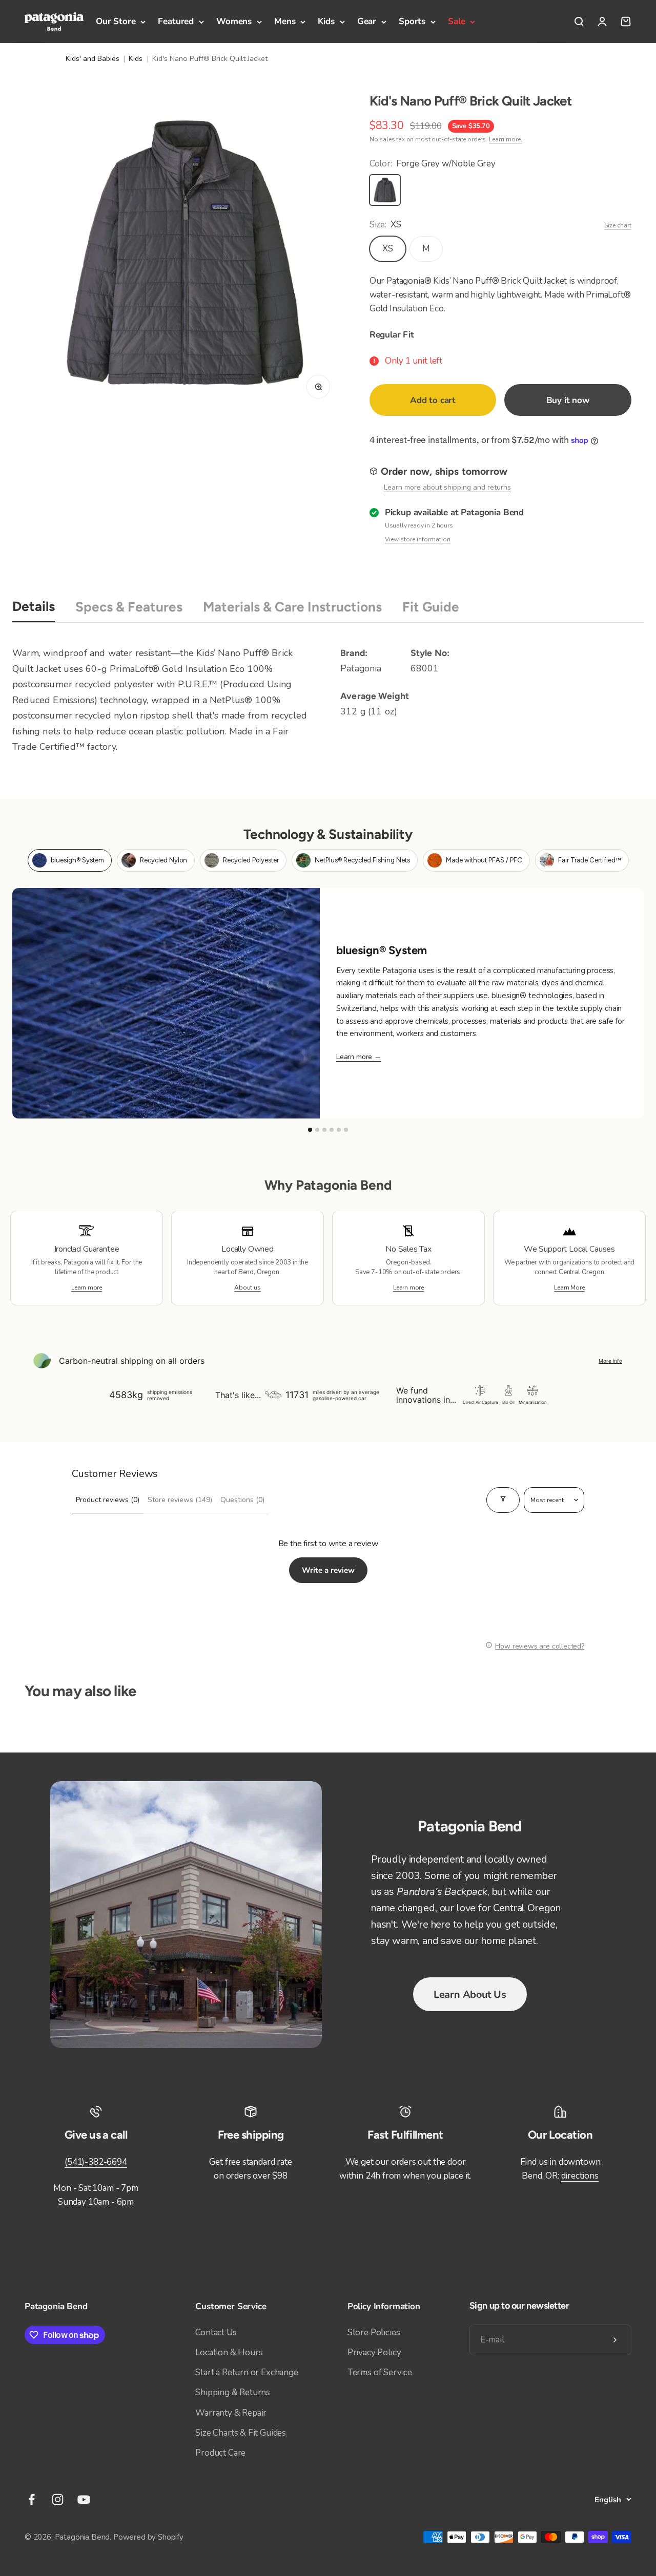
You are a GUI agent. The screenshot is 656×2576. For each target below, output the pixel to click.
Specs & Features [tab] (129, 607)
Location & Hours (229, 2352)
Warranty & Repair (231, 2413)
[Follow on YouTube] (84, 2499)
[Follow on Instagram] (58, 2499)
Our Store (116, 21)
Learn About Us (470, 1994)
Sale (456, 21)
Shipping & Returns (233, 2392)
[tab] (70, 860)
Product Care (220, 2453)
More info (610, 1361)
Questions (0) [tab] (242, 1500)
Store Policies (374, 2332)
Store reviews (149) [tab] (180, 1500)
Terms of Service (380, 2372)
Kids (326, 21)
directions (580, 2176)
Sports (412, 21)
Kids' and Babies (93, 58)
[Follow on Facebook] (32, 2499)
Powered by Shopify (148, 2537)
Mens (285, 21)
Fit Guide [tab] (431, 607)
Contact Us (216, 2332)
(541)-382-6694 (96, 2162)
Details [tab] (34, 606)
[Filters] (503, 1500)
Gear (367, 21)
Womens (234, 21)
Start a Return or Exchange (247, 2372)
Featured (176, 21)
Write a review (328, 1570)
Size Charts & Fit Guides (241, 2433)
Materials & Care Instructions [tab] (292, 607)
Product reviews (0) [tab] (108, 1500)
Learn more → (359, 1057)
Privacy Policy (374, 2352)
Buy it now (568, 400)
